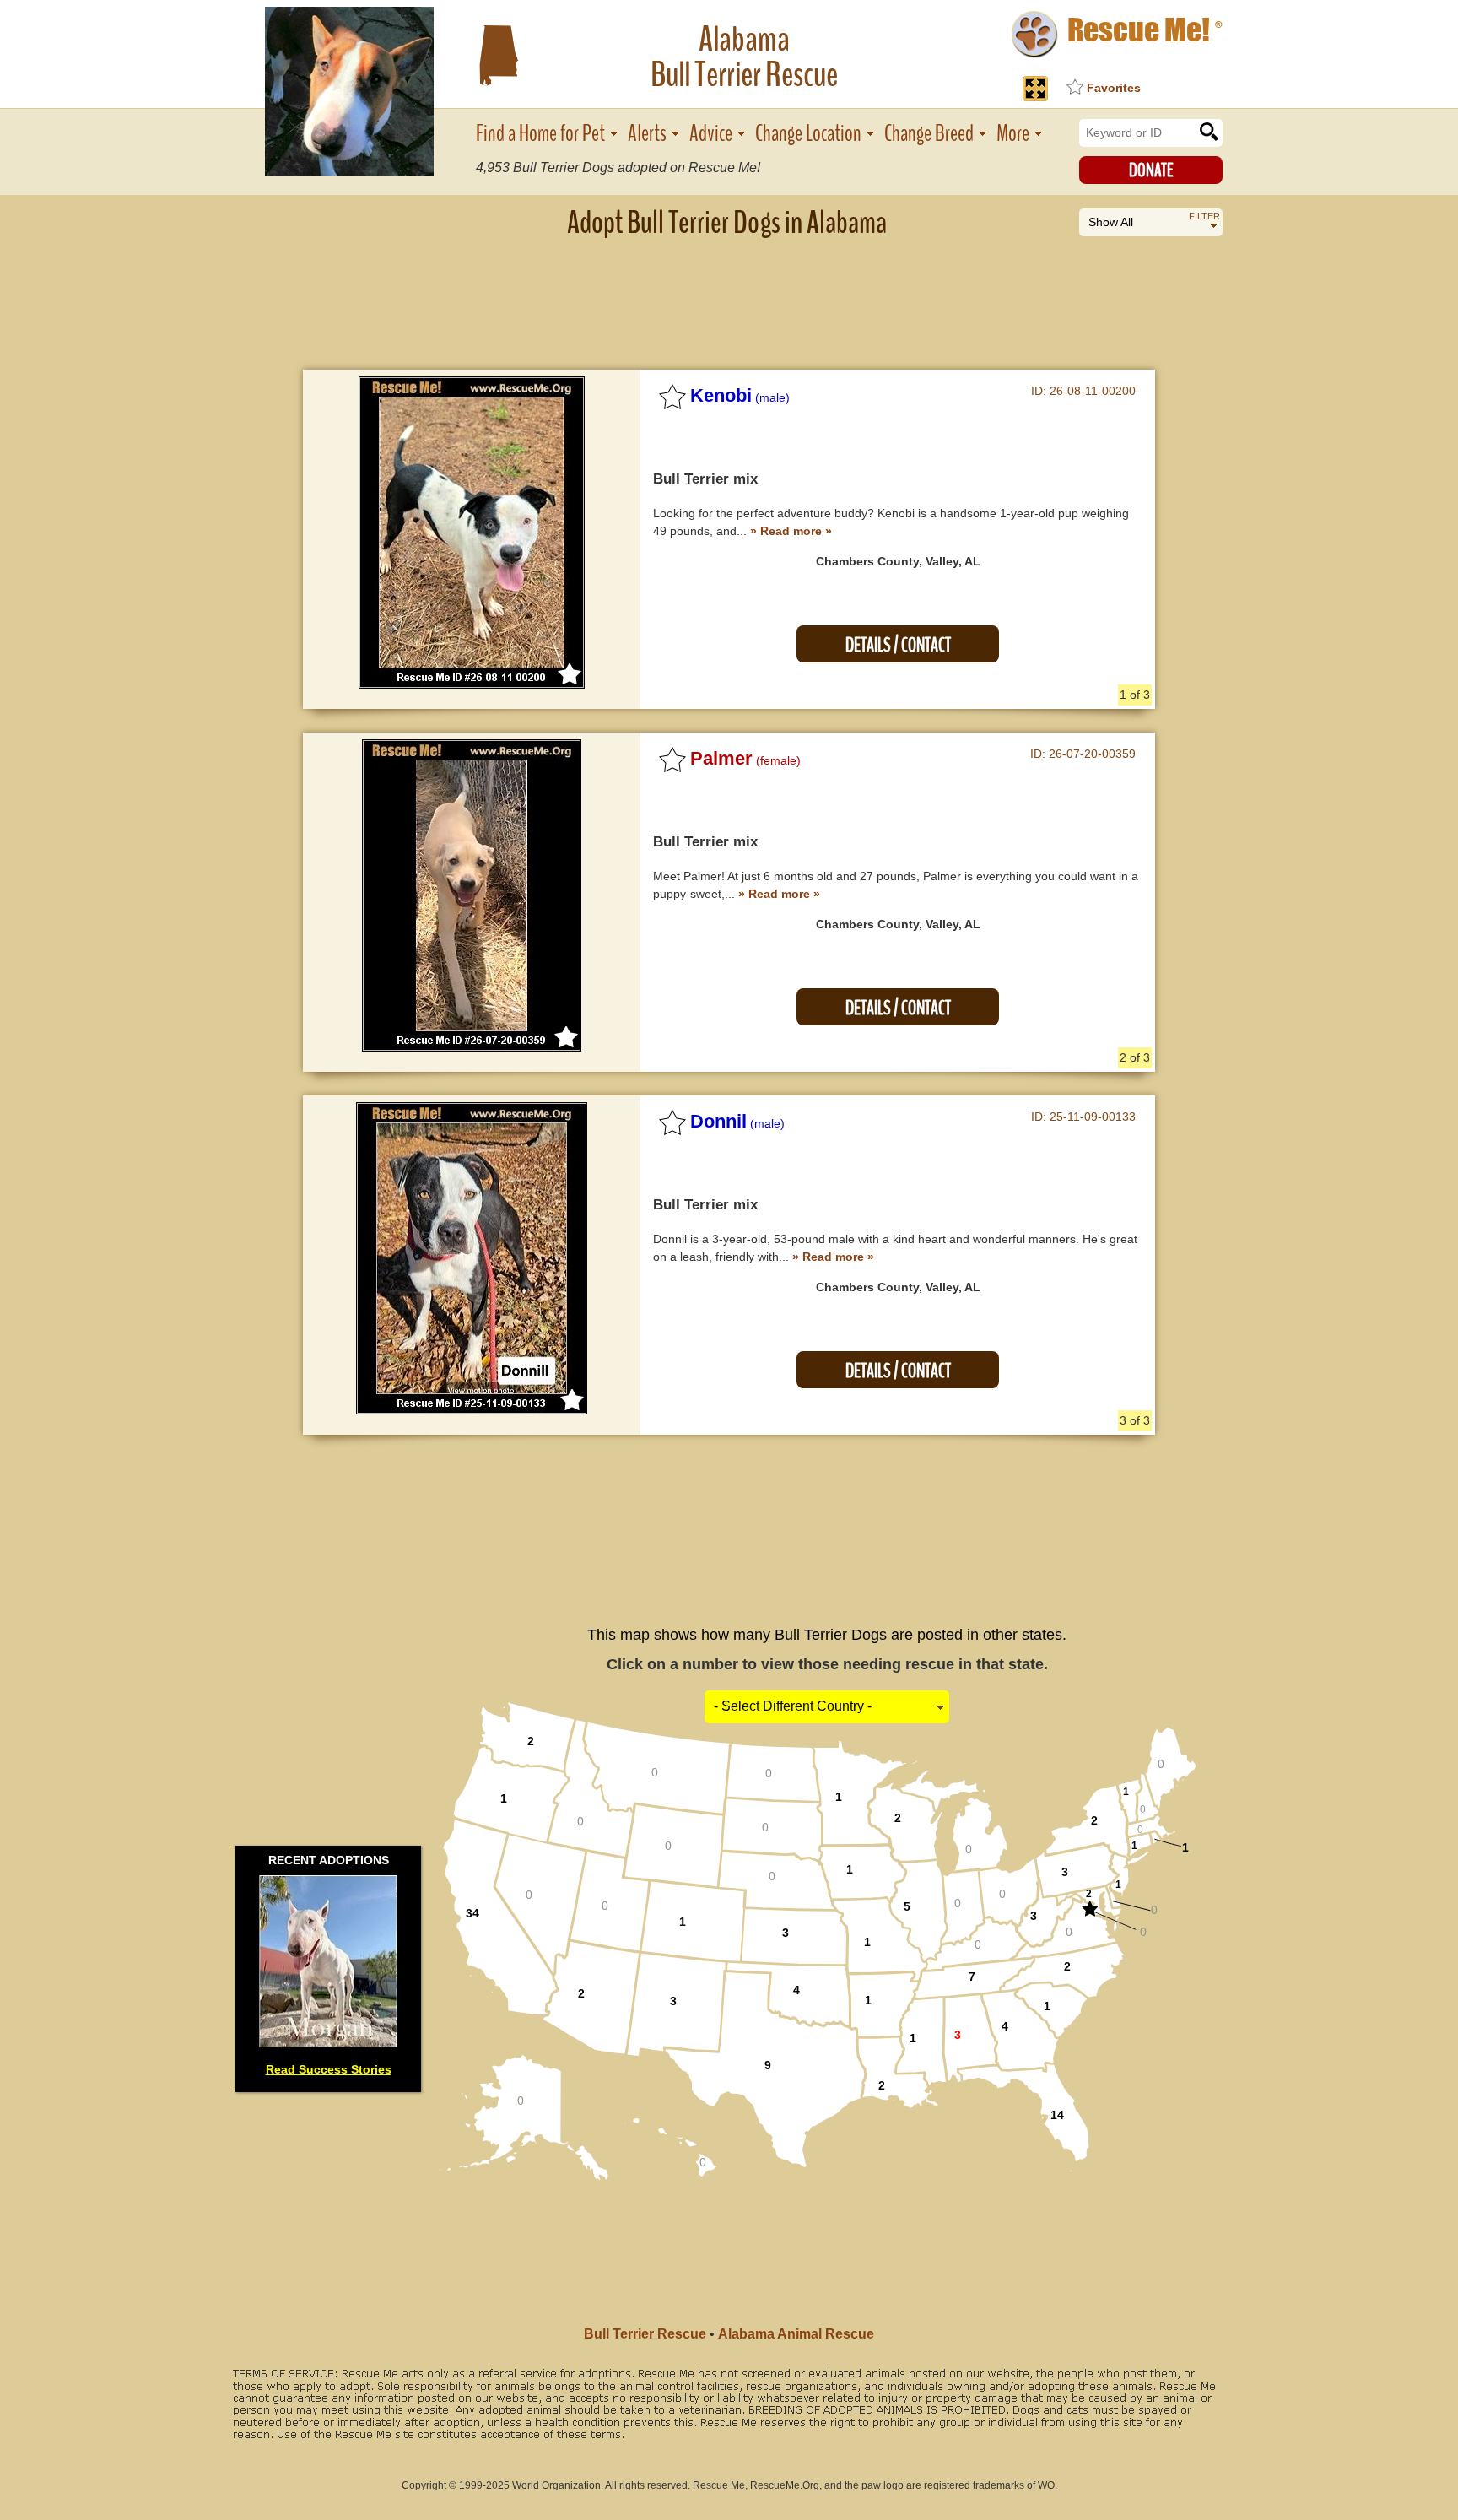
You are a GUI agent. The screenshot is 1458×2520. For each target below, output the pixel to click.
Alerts (647, 134)
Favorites (1114, 88)
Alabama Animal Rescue (796, 2334)
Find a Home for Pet (540, 134)
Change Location (808, 134)
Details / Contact (898, 645)
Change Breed (929, 134)
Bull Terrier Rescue (645, 2334)
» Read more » (791, 531)
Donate (1151, 170)
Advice (711, 134)
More (1013, 134)
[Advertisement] (729, 291)
